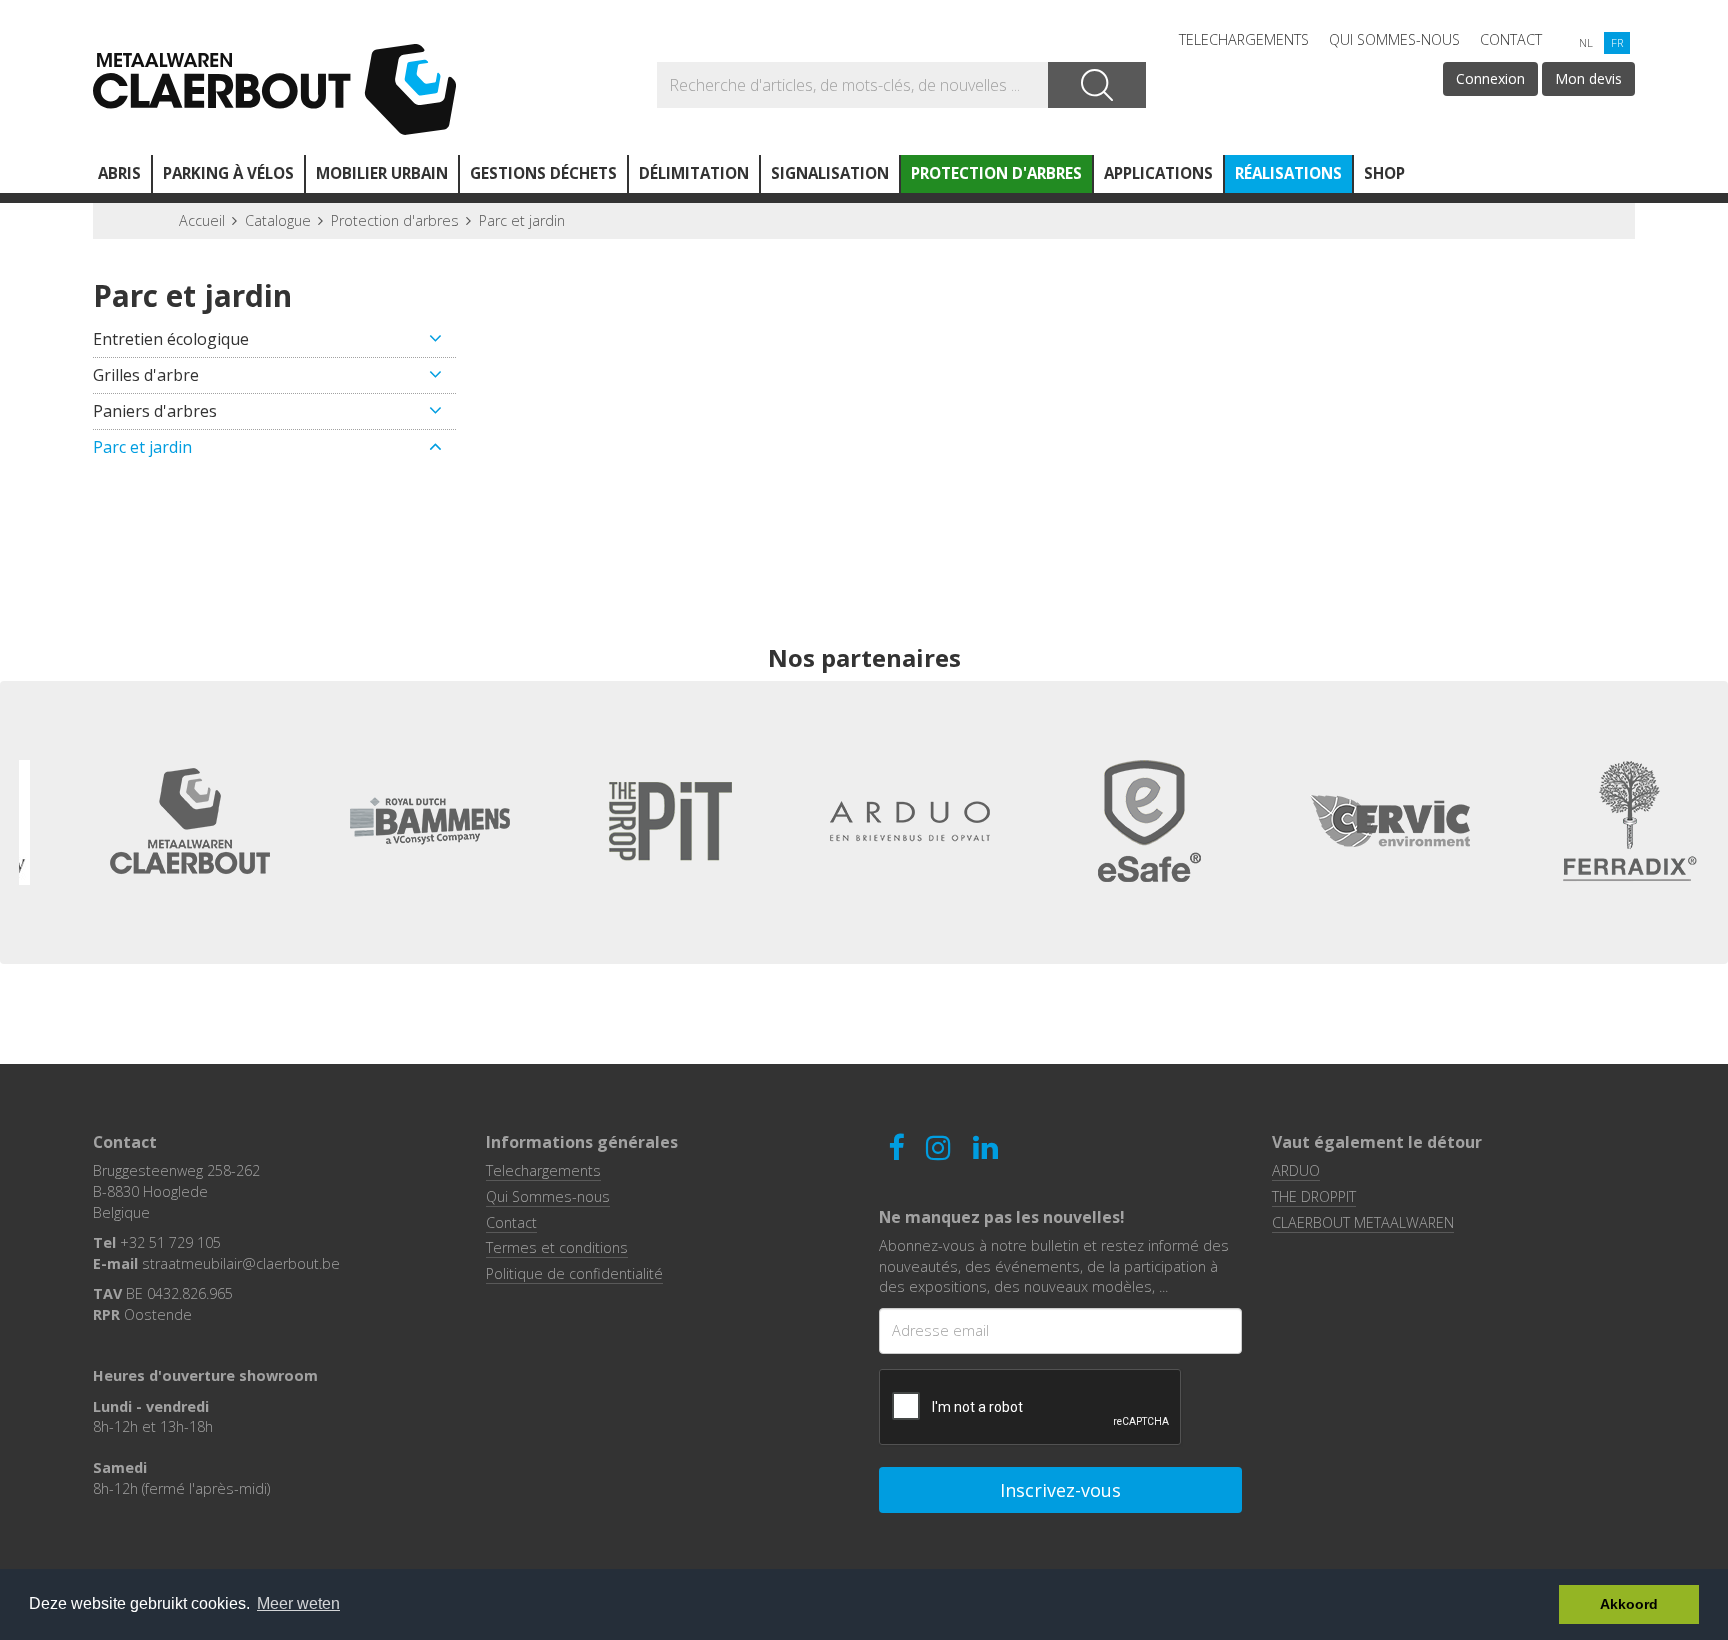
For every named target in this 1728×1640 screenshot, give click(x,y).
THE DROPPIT (1314, 1196)
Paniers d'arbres (155, 411)
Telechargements (1244, 39)
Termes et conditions (557, 1247)
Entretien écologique (171, 339)
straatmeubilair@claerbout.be (241, 1263)
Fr (1617, 42)
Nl (1586, 42)
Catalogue (278, 220)
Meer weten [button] (298, 1603)
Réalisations (1288, 173)
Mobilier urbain (382, 173)
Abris (119, 173)
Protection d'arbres (996, 173)
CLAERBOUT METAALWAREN (1363, 1222)
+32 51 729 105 (170, 1242)
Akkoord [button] (1629, 1604)
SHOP (1384, 173)
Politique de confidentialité (574, 1273)
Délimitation (694, 173)
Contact (1511, 39)
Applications (1158, 173)
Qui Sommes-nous (1394, 39)
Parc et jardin (522, 220)
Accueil (202, 220)
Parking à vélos (228, 173)
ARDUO (1296, 1170)
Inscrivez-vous (1060, 1490)
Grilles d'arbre (146, 375)
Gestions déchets (543, 173)
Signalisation (830, 173)
